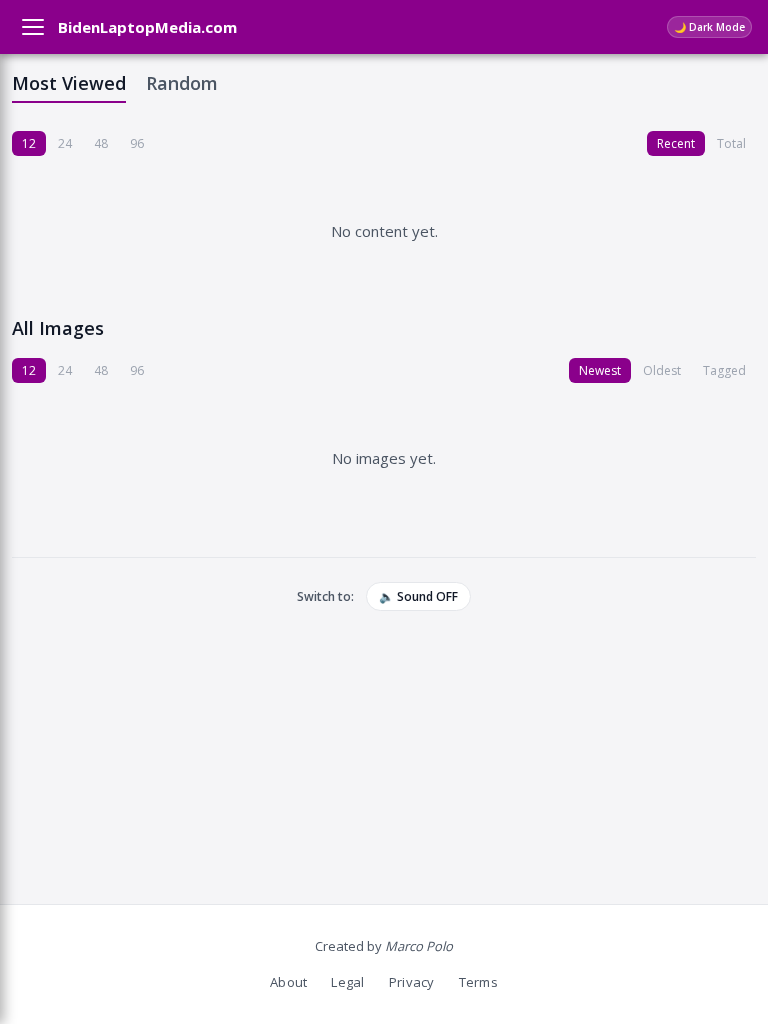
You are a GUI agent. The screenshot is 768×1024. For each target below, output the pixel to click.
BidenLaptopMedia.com (147, 27)
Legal (347, 982)
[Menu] (33, 27)
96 (137, 143)
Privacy (412, 982)
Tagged (724, 370)
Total (731, 143)
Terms (478, 982)
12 (29, 143)
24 (65, 143)
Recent (676, 143)
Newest (600, 370)
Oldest (662, 370)
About (288, 982)
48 (101, 143)
